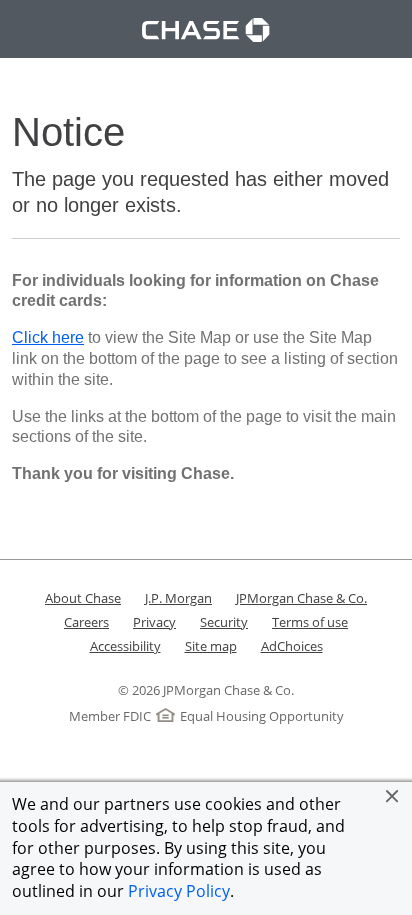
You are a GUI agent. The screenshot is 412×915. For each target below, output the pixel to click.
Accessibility (125, 646)
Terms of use (310, 622)
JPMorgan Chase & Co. (301, 598)
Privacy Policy (179, 891)
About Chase (83, 598)
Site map (211, 646)
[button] (392, 796)
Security (224, 622)
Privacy (154, 622)
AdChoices (292, 646)
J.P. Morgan (178, 598)
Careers (86, 622)
